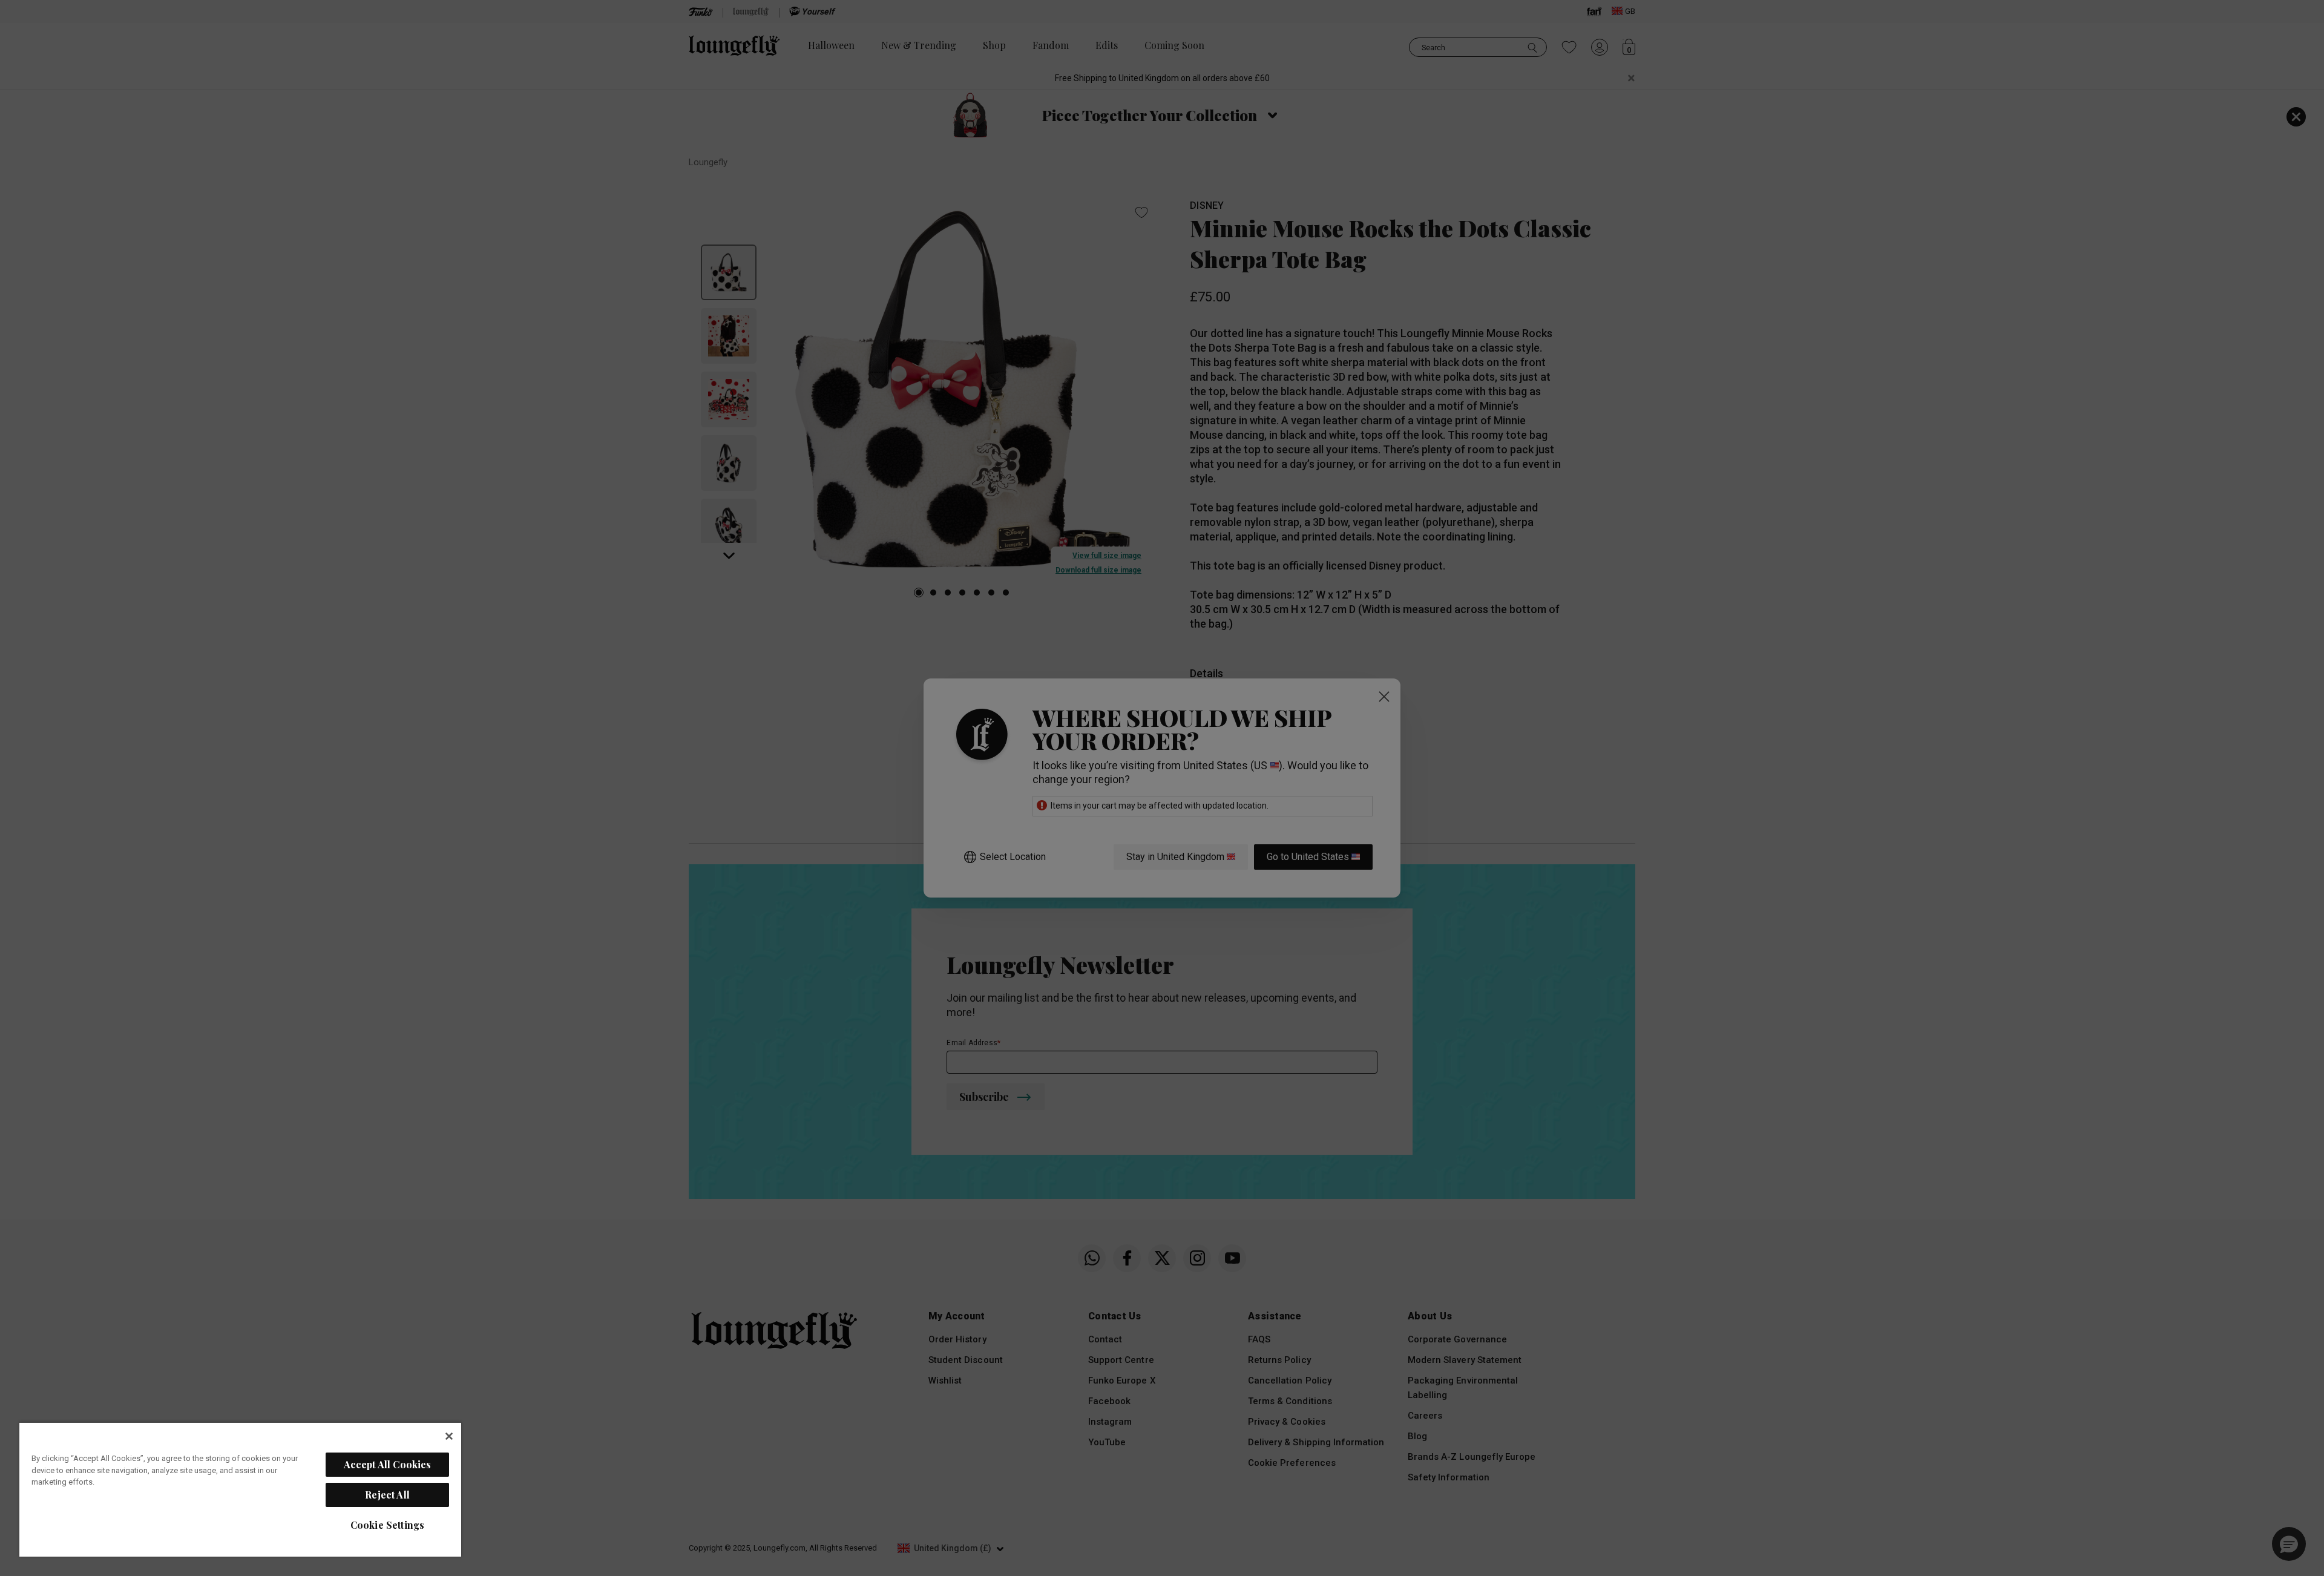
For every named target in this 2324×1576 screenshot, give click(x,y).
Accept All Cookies (388, 1464)
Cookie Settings (387, 1525)
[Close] (449, 1436)
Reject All (387, 1495)
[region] (240, 1489)
